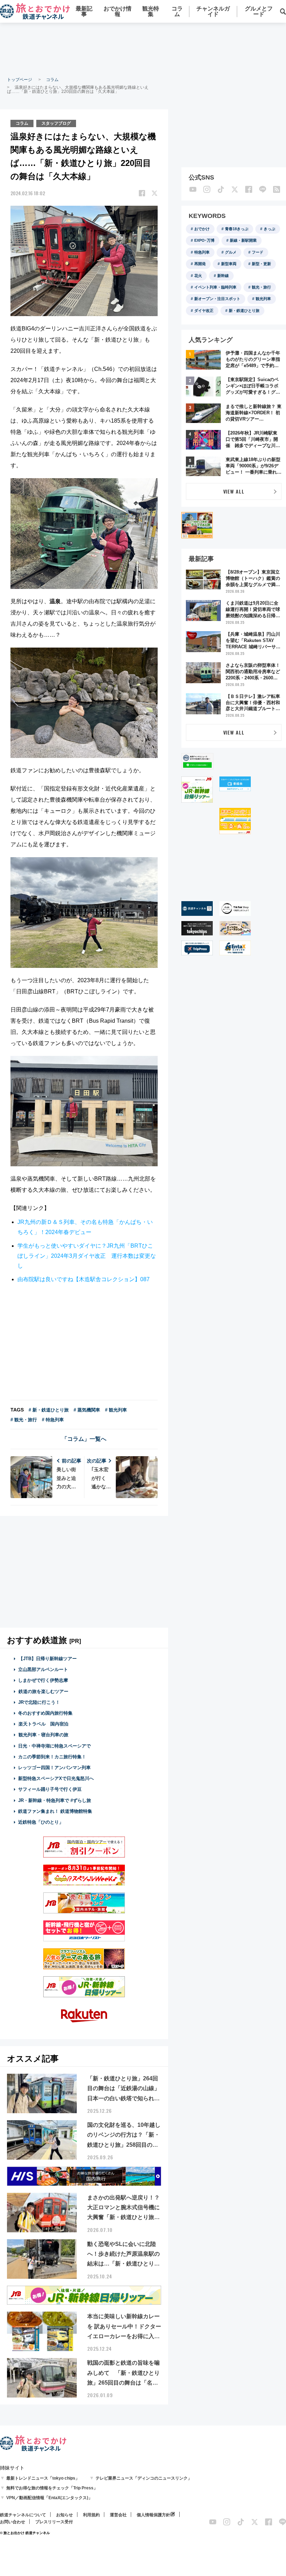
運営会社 (118, 2515)
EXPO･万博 (204, 240)
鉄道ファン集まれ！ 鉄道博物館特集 (55, 1811)
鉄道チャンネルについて (23, 2515)
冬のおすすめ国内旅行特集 (45, 1713)
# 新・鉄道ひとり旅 (49, 1410)
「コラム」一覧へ (84, 1439)
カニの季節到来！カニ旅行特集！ (52, 1757)
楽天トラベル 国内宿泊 (43, 1724)
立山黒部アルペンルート (43, 1669)
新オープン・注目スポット (217, 299)
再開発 (200, 264)
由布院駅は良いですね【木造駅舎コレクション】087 (84, 1279)
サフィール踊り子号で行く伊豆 (50, 1789)
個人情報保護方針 (153, 2515)
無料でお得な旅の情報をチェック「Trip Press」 (52, 2488)
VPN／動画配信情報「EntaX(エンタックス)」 (49, 2498)
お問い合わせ (13, 2522)
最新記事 (84, 11)
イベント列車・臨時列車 (215, 287)
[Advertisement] (143, 49)
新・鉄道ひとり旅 (244, 311)
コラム (177, 11)
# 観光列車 (116, 1410)
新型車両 (229, 264)
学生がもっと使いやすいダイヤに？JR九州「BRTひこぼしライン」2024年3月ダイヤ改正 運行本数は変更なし (87, 1256)
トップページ (20, 80)
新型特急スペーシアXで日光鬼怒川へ (56, 1778)
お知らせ (65, 2515)
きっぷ (269, 229)
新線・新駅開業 (243, 240)
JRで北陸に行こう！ (39, 1702)
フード (258, 252)
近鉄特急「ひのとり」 (41, 1822)
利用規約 (91, 2515)
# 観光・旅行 (24, 1420)
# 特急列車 (53, 1420)
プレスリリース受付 (54, 2522)
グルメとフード (259, 11)
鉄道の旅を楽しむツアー (43, 1691)
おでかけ (202, 229)
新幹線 (223, 276)
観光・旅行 (261, 287)
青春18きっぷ (237, 229)
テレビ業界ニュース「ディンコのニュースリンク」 (144, 2478)
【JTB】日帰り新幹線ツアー (48, 1659)
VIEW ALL (234, 491)
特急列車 (202, 252)
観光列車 (263, 299)
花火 (198, 276)
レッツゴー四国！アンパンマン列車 (54, 1768)
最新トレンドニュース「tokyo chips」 (43, 2478)
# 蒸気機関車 (87, 1410)
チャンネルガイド (213, 11)
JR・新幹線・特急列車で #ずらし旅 (55, 1800)
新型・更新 (261, 264)
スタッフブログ (56, 123)
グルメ (231, 252)
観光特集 (151, 11)
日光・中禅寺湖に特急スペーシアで (54, 1746)
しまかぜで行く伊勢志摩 (43, 1680)
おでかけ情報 (118, 11)
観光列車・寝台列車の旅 (43, 1735)
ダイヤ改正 (204, 311)
